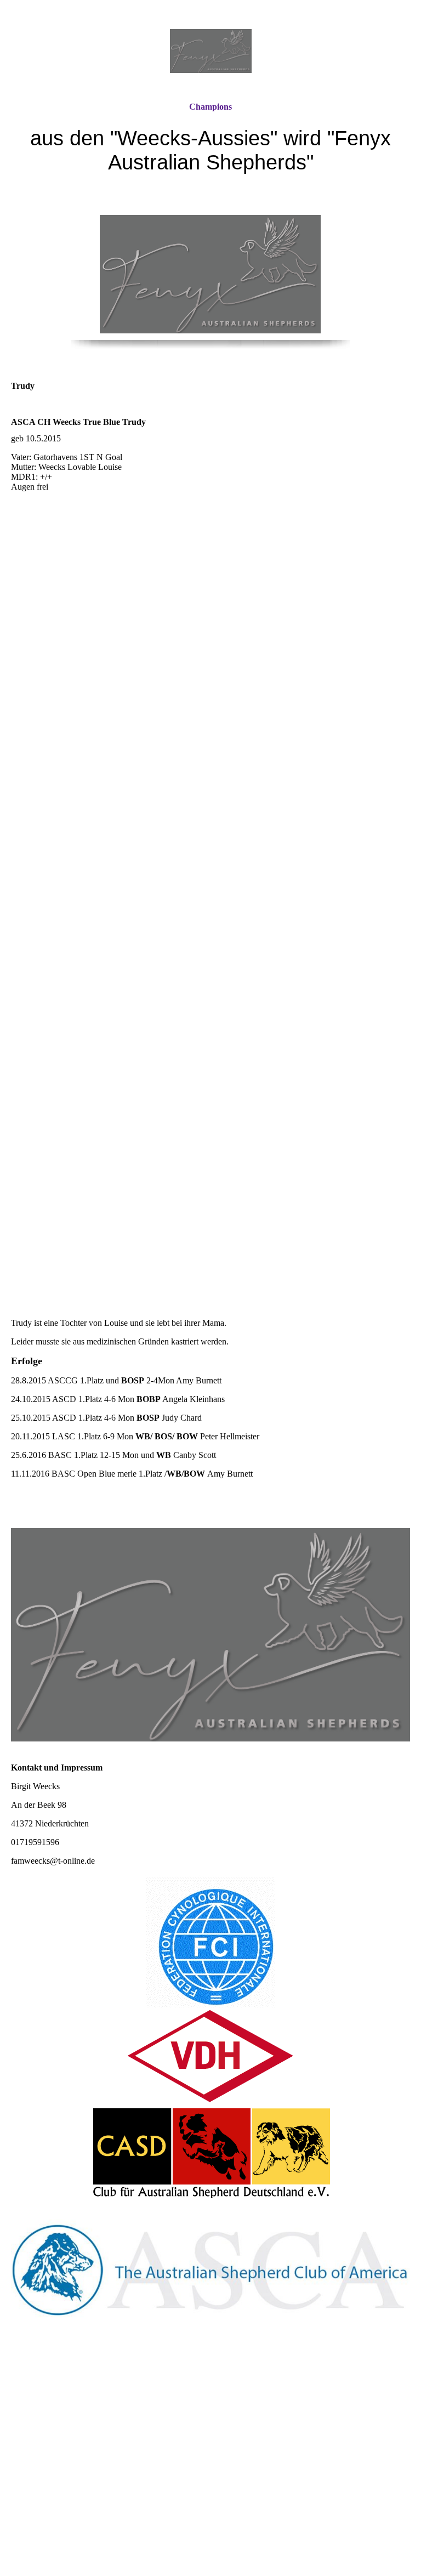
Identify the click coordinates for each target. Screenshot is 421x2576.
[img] (210, 51)
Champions (210, 107)
